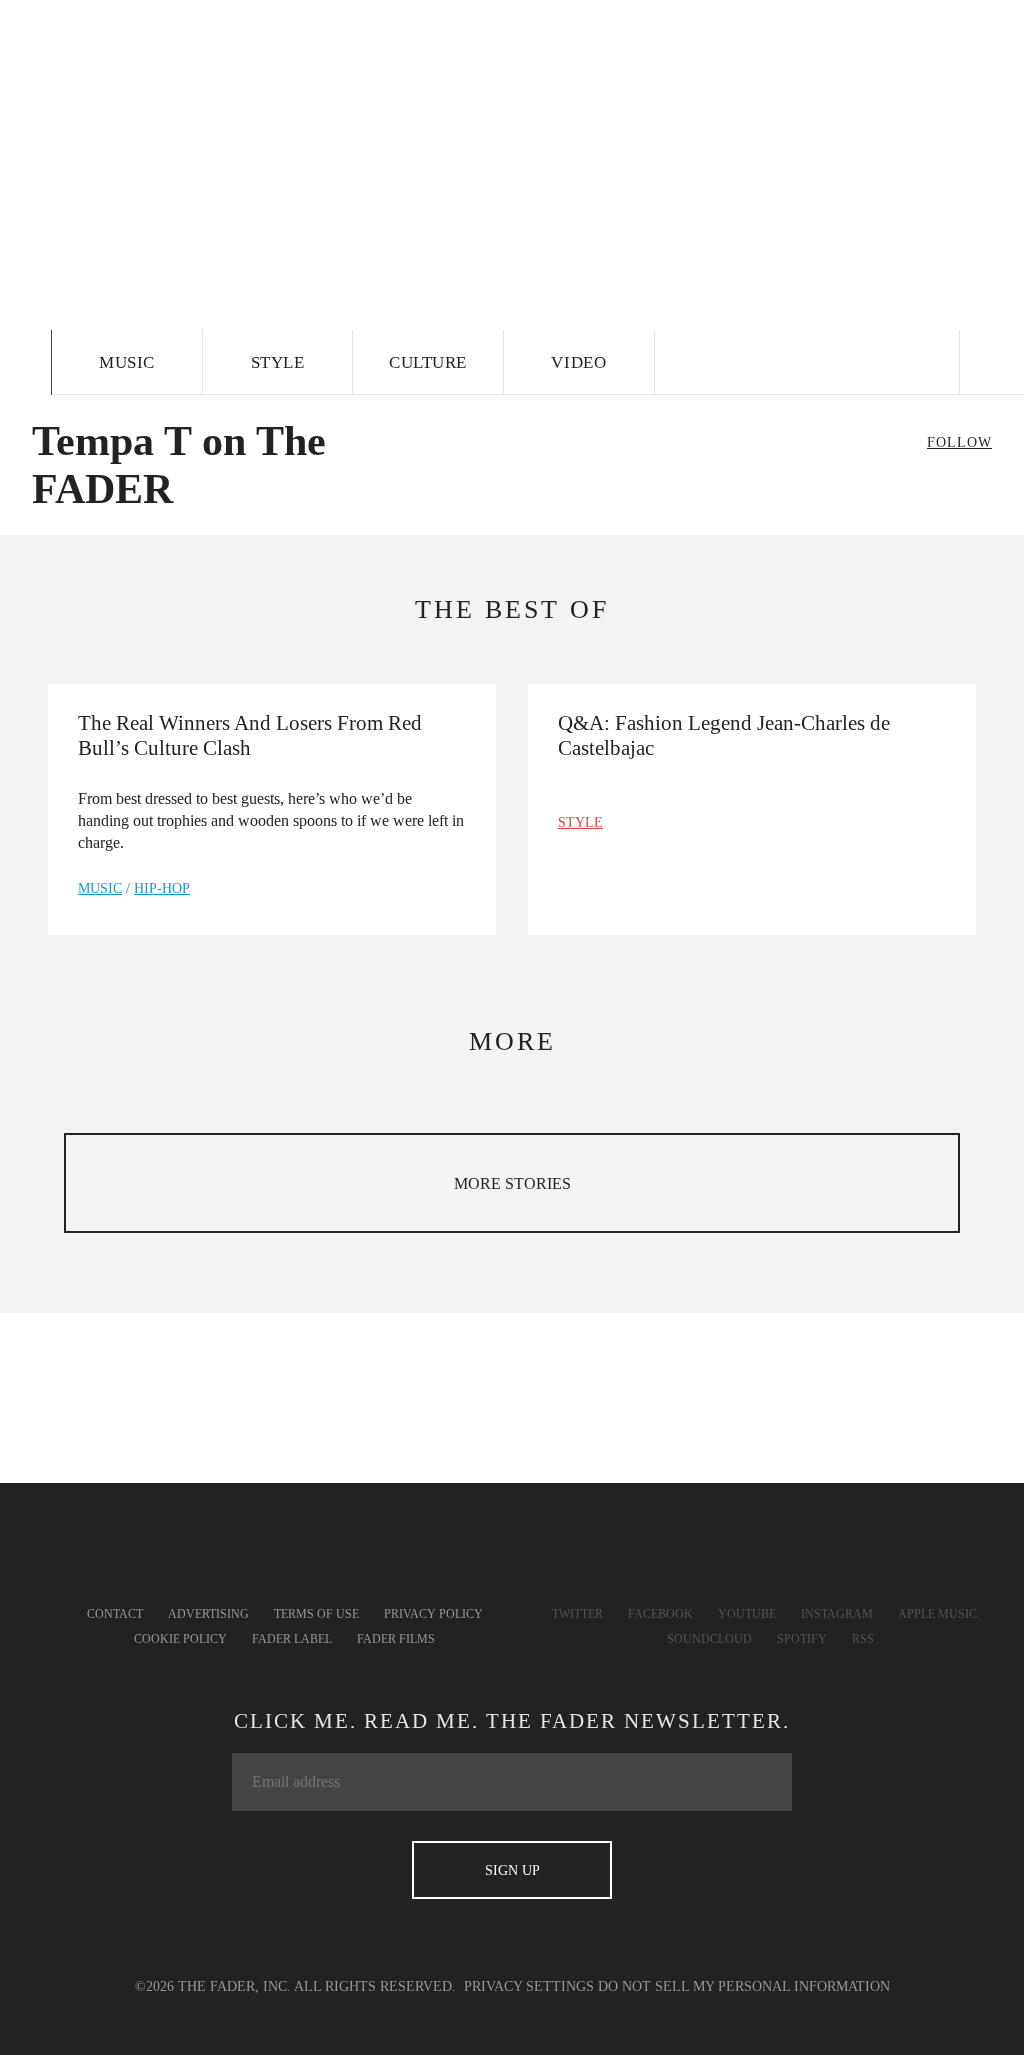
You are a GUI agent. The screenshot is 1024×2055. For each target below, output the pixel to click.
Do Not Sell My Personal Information (744, 1986)
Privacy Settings (529, 1986)
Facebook (660, 1614)
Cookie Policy (180, 1639)
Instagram (837, 1614)
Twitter (577, 1614)
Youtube (747, 1614)
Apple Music (937, 1614)
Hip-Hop (162, 888)
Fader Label (292, 1639)
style (580, 822)
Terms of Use (316, 1614)
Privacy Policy (433, 1614)
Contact (115, 1614)
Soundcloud (709, 1639)
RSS (863, 1639)
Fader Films (396, 1639)
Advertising (208, 1614)
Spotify (802, 1639)
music (100, 888)
